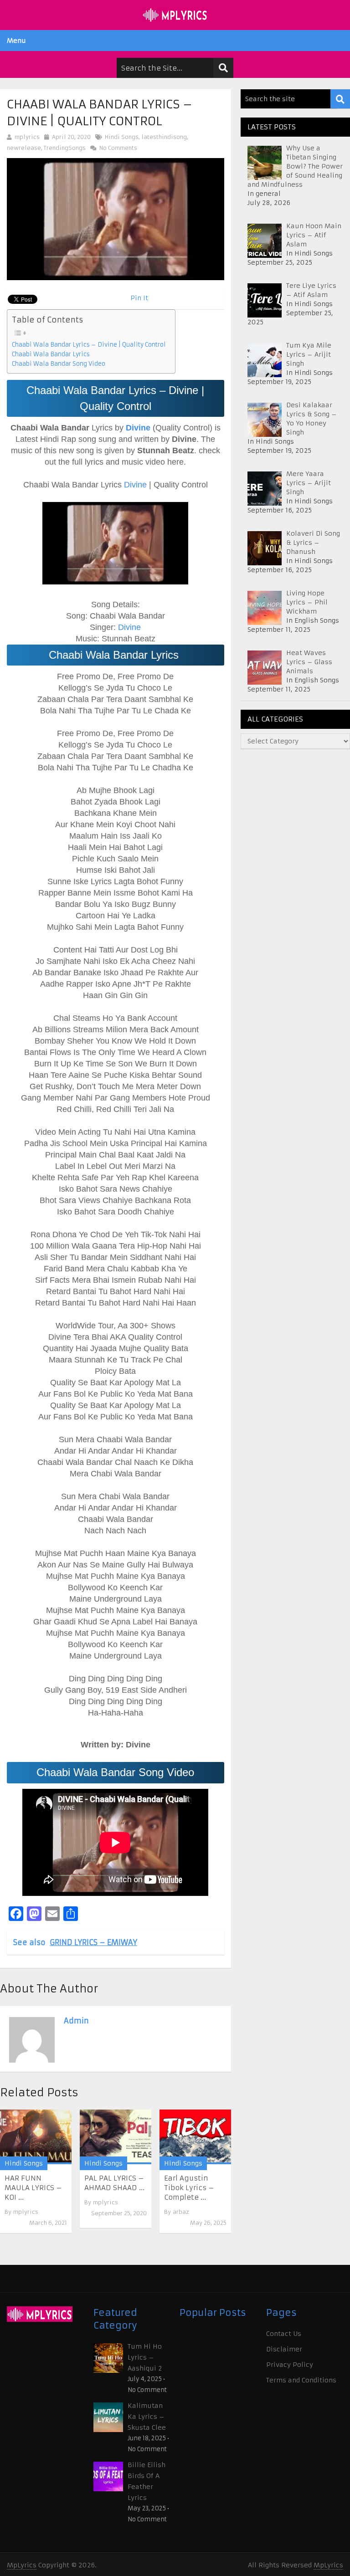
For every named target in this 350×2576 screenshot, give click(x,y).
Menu (16, 41)
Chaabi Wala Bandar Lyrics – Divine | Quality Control (89, 345)
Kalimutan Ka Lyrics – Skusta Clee (147, 2417)
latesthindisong (164, 137)
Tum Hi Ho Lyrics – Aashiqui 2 (145, 2357)
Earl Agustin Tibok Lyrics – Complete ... (189, 2188)
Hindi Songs (122, 137)
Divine (134, 485)
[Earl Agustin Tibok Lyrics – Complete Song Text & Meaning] (195, 2137)
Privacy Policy (290, 2365)
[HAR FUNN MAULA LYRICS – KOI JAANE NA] (36, 2137)
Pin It (139, 298)
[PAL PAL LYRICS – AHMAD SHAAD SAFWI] (116, 2137)
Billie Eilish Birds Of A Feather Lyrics (147, 2481)
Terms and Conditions (301, 2380)
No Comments (117, 148)
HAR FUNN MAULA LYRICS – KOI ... (33, 2188)
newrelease (24, 148)
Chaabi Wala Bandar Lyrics (52, 354)
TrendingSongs (65, 148)
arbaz (181, 2212)
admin (76, 2021)
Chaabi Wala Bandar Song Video (59, 364)
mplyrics (27, 137)
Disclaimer (284, 2349)
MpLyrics (22, 2565)
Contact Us (284, 2334)
